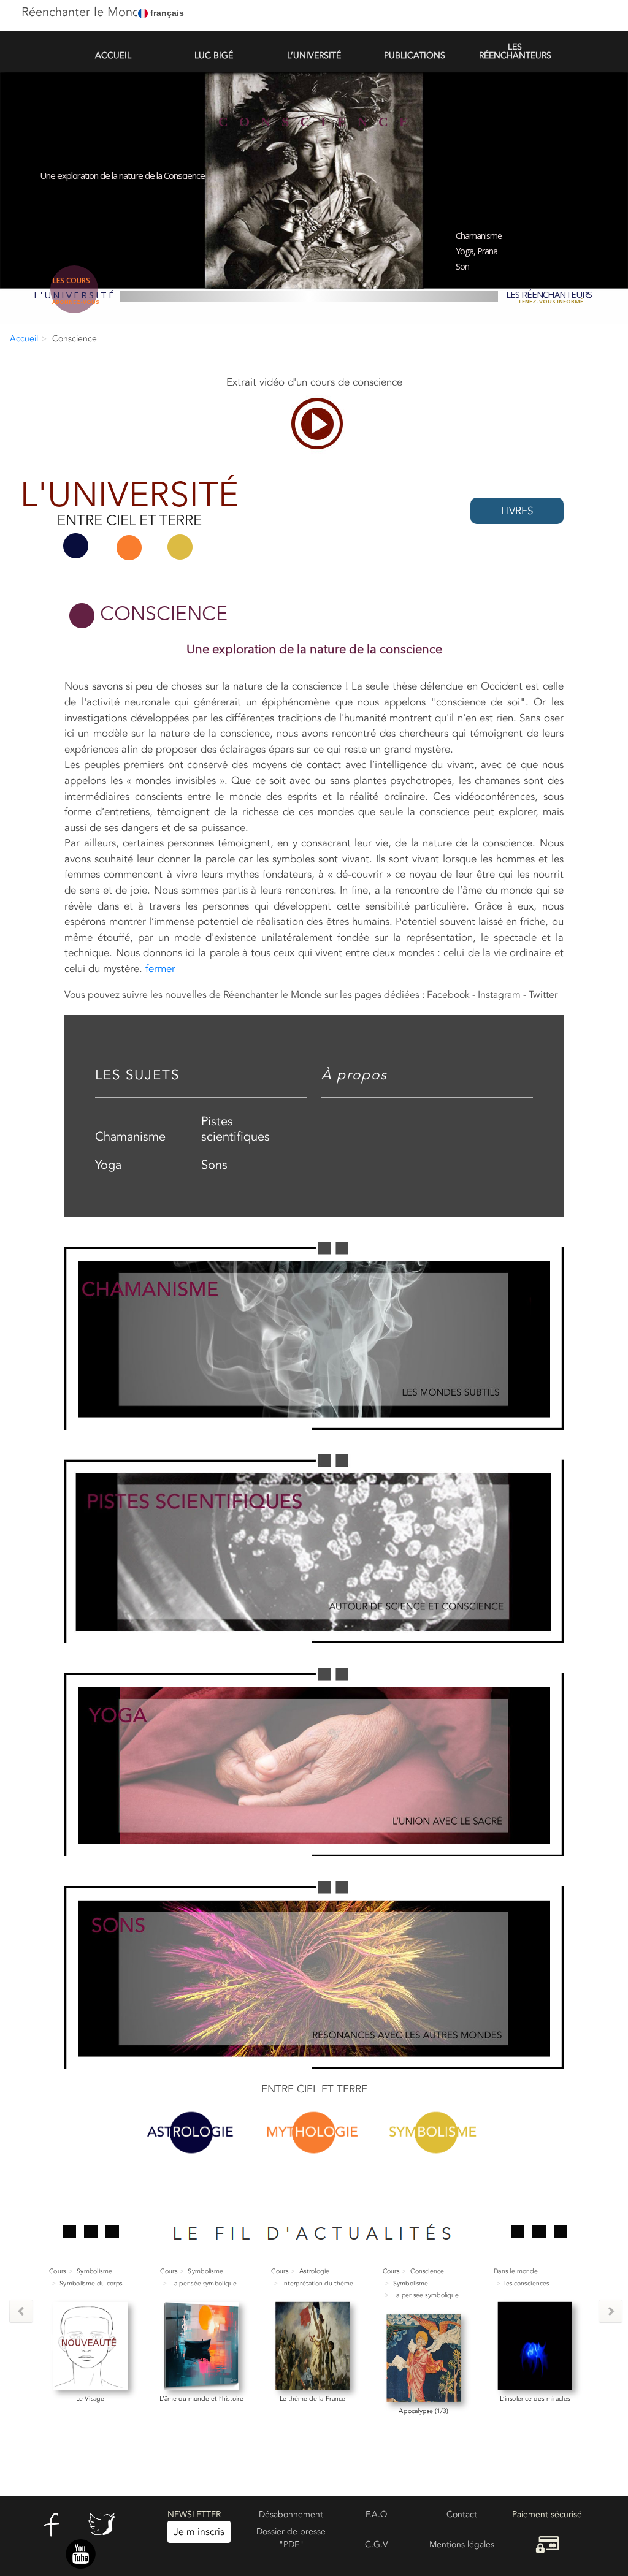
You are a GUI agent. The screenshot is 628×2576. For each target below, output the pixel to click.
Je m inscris (199, 2532)
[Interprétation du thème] (201, 2345)
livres (517, 511)
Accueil (24, 339)
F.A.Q (377, 2514)
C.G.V (377, 2544)
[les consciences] (423, 2345)
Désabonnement (291, 2514)
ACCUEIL (113, 55)
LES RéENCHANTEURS (515, 51)
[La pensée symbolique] (90, 2345)
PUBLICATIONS (415, 55)
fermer (160, 969)
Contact (462, 2514)
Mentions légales (462, 2544)
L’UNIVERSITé (314, 55)
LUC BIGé (214, 55)
